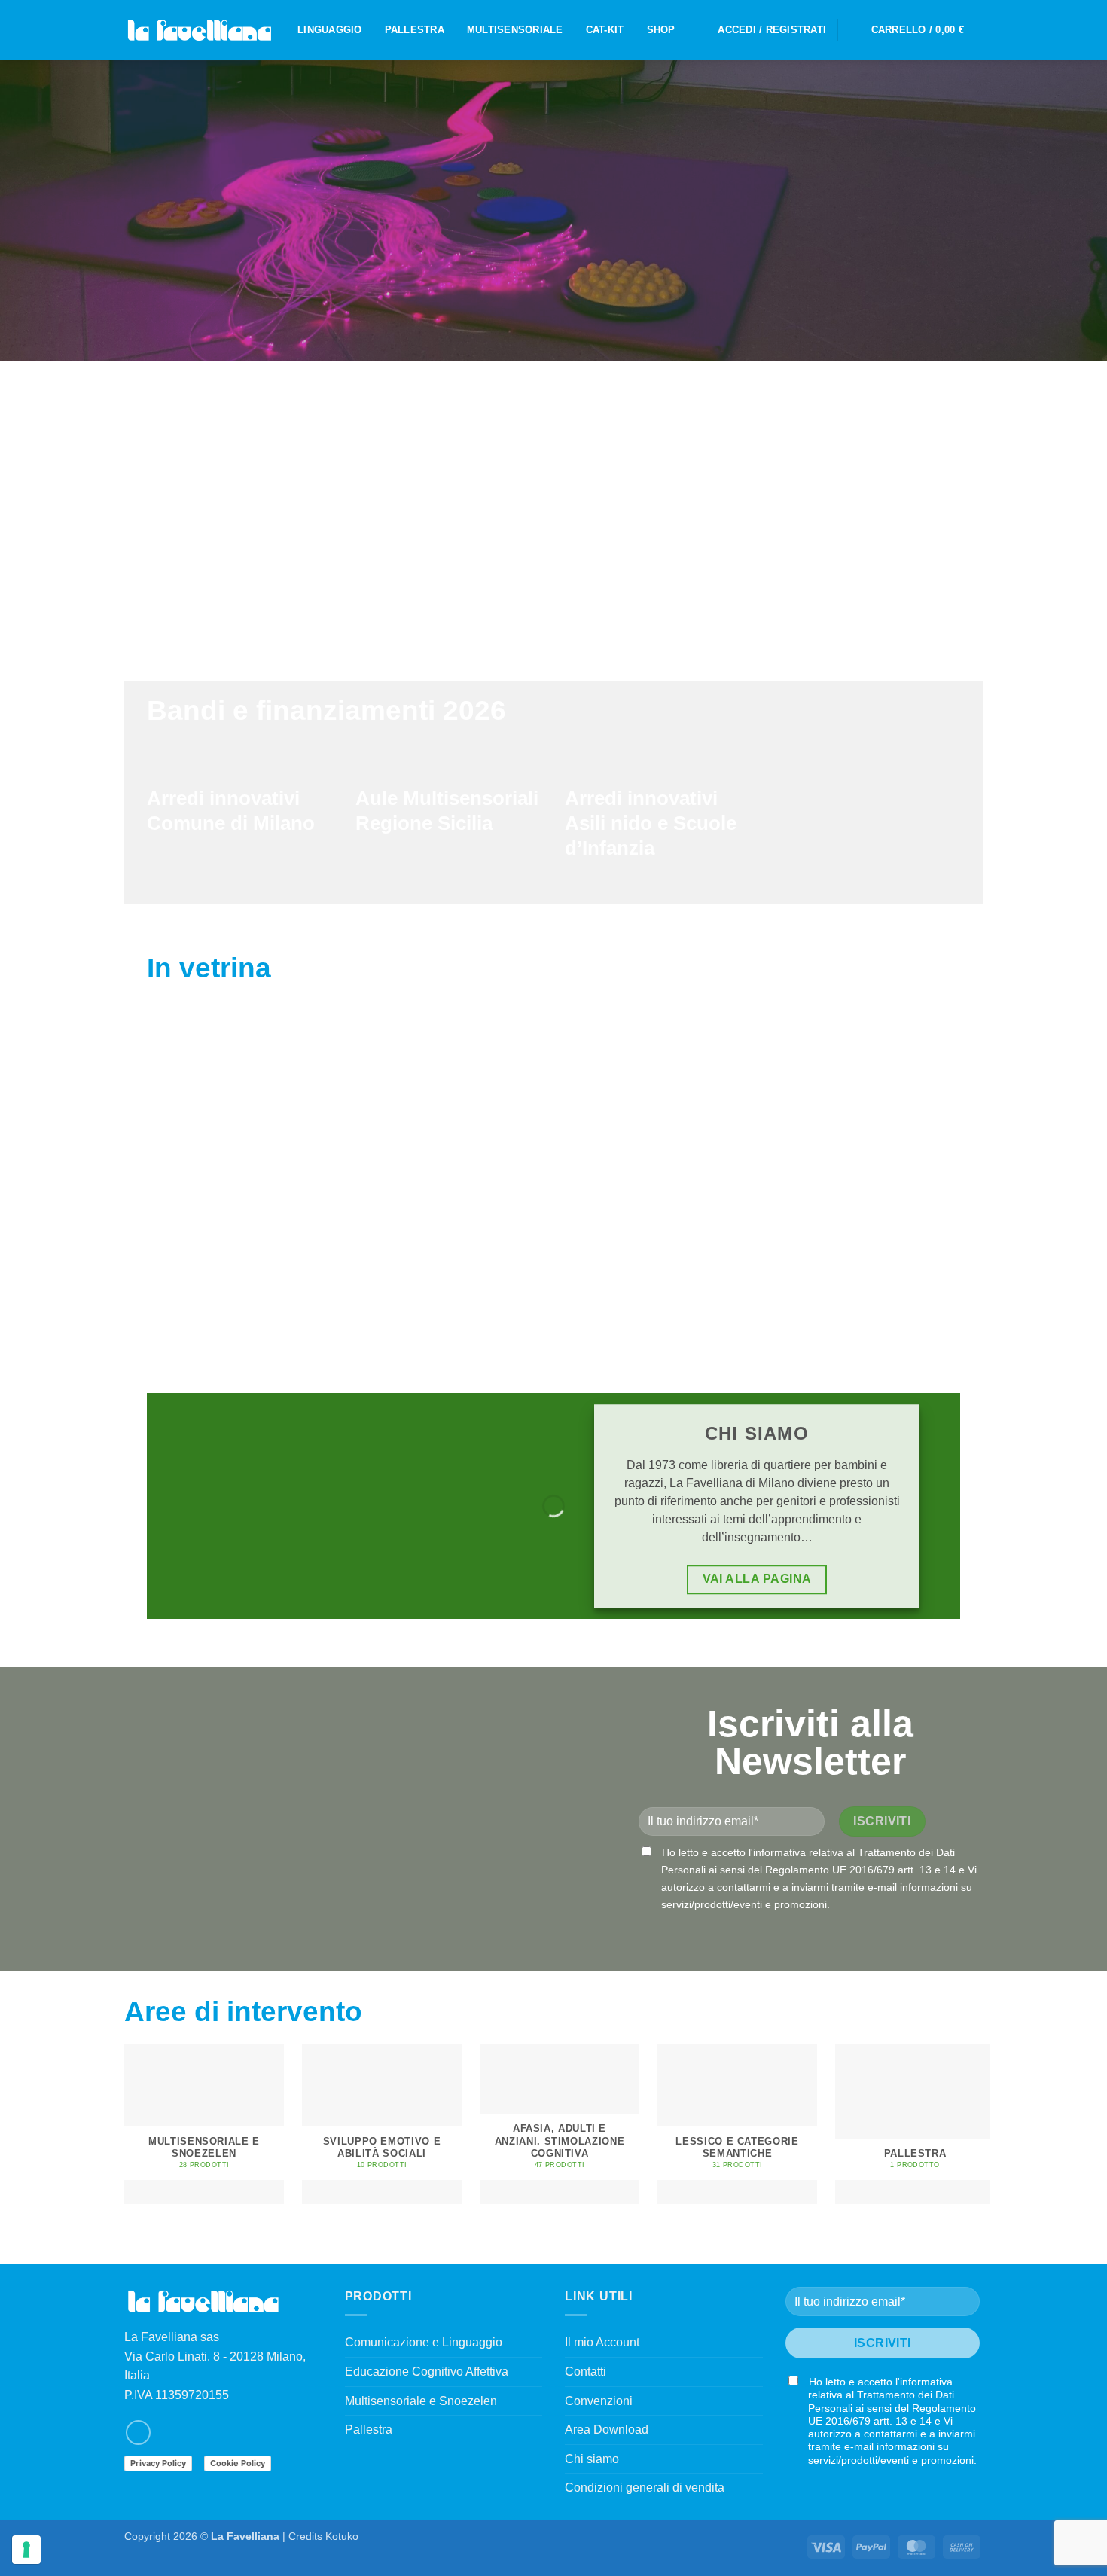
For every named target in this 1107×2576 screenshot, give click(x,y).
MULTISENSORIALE (515, 30)
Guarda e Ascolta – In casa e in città (453, 1257)
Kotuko (342, 2536)
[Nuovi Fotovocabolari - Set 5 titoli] (663, 1131)
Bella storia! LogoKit (243, 1249)
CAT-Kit (605, 30)
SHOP (661, 30)
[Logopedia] (200, 30)
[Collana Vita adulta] (873, 1131)
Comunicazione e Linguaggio (424, 2342)
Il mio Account (602, 2342)
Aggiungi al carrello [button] (243, 1298)
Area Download (607, 2430)
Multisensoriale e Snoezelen (421, 2401)
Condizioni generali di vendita (645, 2488)
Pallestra (369, 2430)
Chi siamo (592, 2459)
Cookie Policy (238, 2463)
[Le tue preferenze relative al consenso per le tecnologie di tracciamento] (26, 2550)
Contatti (586, 2372)
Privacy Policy (158, 2463)
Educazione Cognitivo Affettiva (427, 2372)
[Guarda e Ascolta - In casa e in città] (453, 1131)
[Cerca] (854, 30)
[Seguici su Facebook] (138, 2433)
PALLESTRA (415, 30)
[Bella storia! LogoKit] (243, 1131)
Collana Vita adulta (873, 1249)
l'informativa (777, 1852)
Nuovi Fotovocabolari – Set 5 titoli (663, 1257)
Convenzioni (599, 2401)
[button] (772, 30)
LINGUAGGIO (330, 30)
